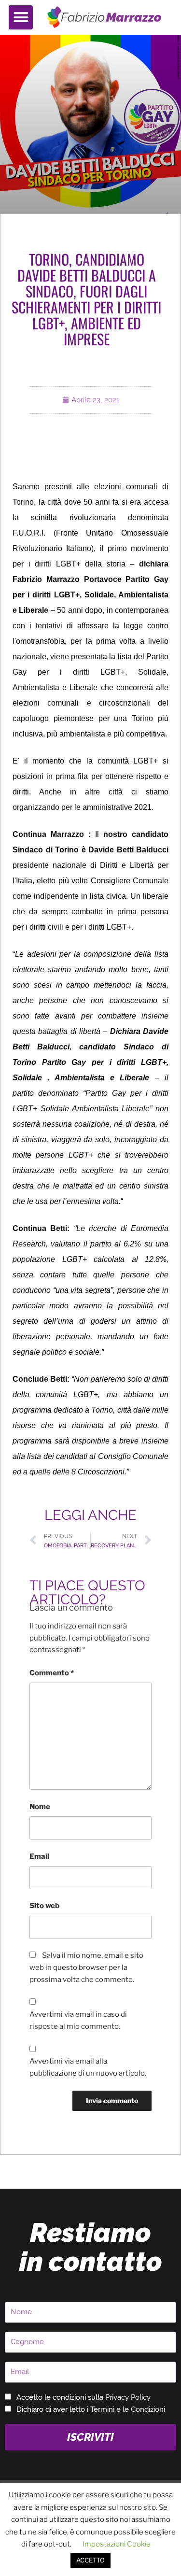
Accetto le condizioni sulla (84, 2397)
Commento (52, 1673)
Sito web (44, 1906)
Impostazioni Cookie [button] (117, 2544)
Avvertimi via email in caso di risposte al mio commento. (78, 2020)
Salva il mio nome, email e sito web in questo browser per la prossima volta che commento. (86, 1967)
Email (39, 1856)
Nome (40, 1807)
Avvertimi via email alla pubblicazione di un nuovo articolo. (88, 2067)
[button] (21, 17)
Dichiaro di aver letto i (91, 2409)
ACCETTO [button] (90, 2560)
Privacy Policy (128, 2397)
